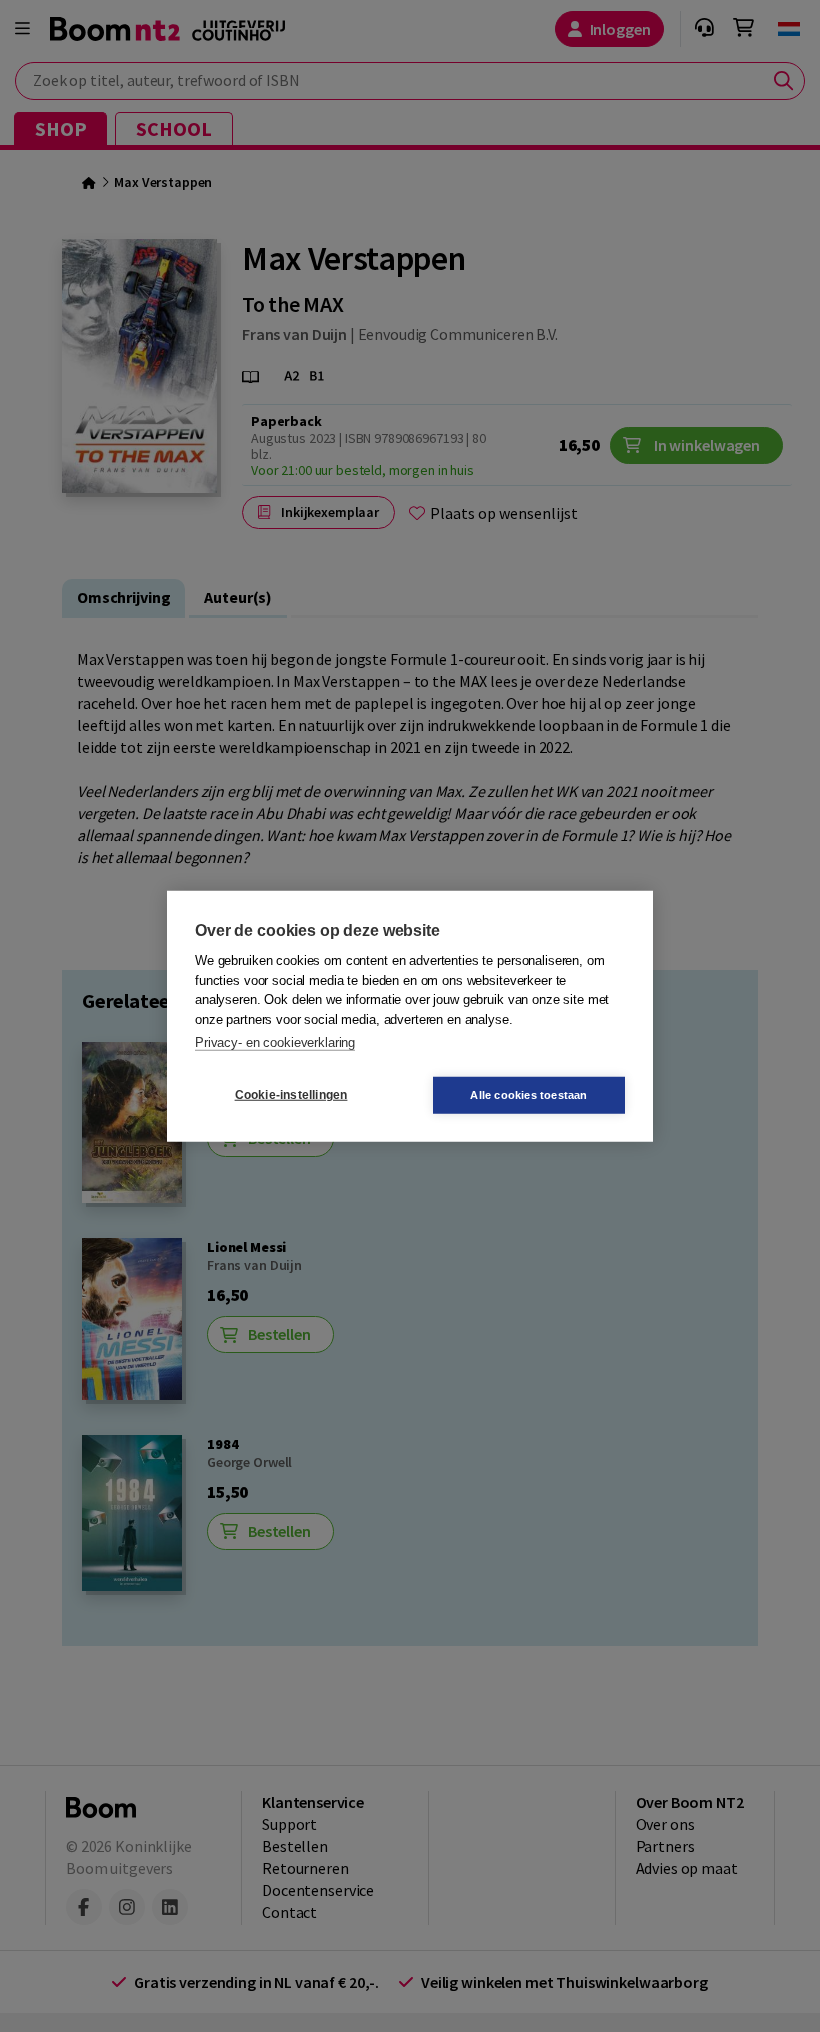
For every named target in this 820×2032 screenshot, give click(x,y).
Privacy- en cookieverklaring (275, 1042)
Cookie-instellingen (291, 1095)
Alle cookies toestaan (528, 1094)
